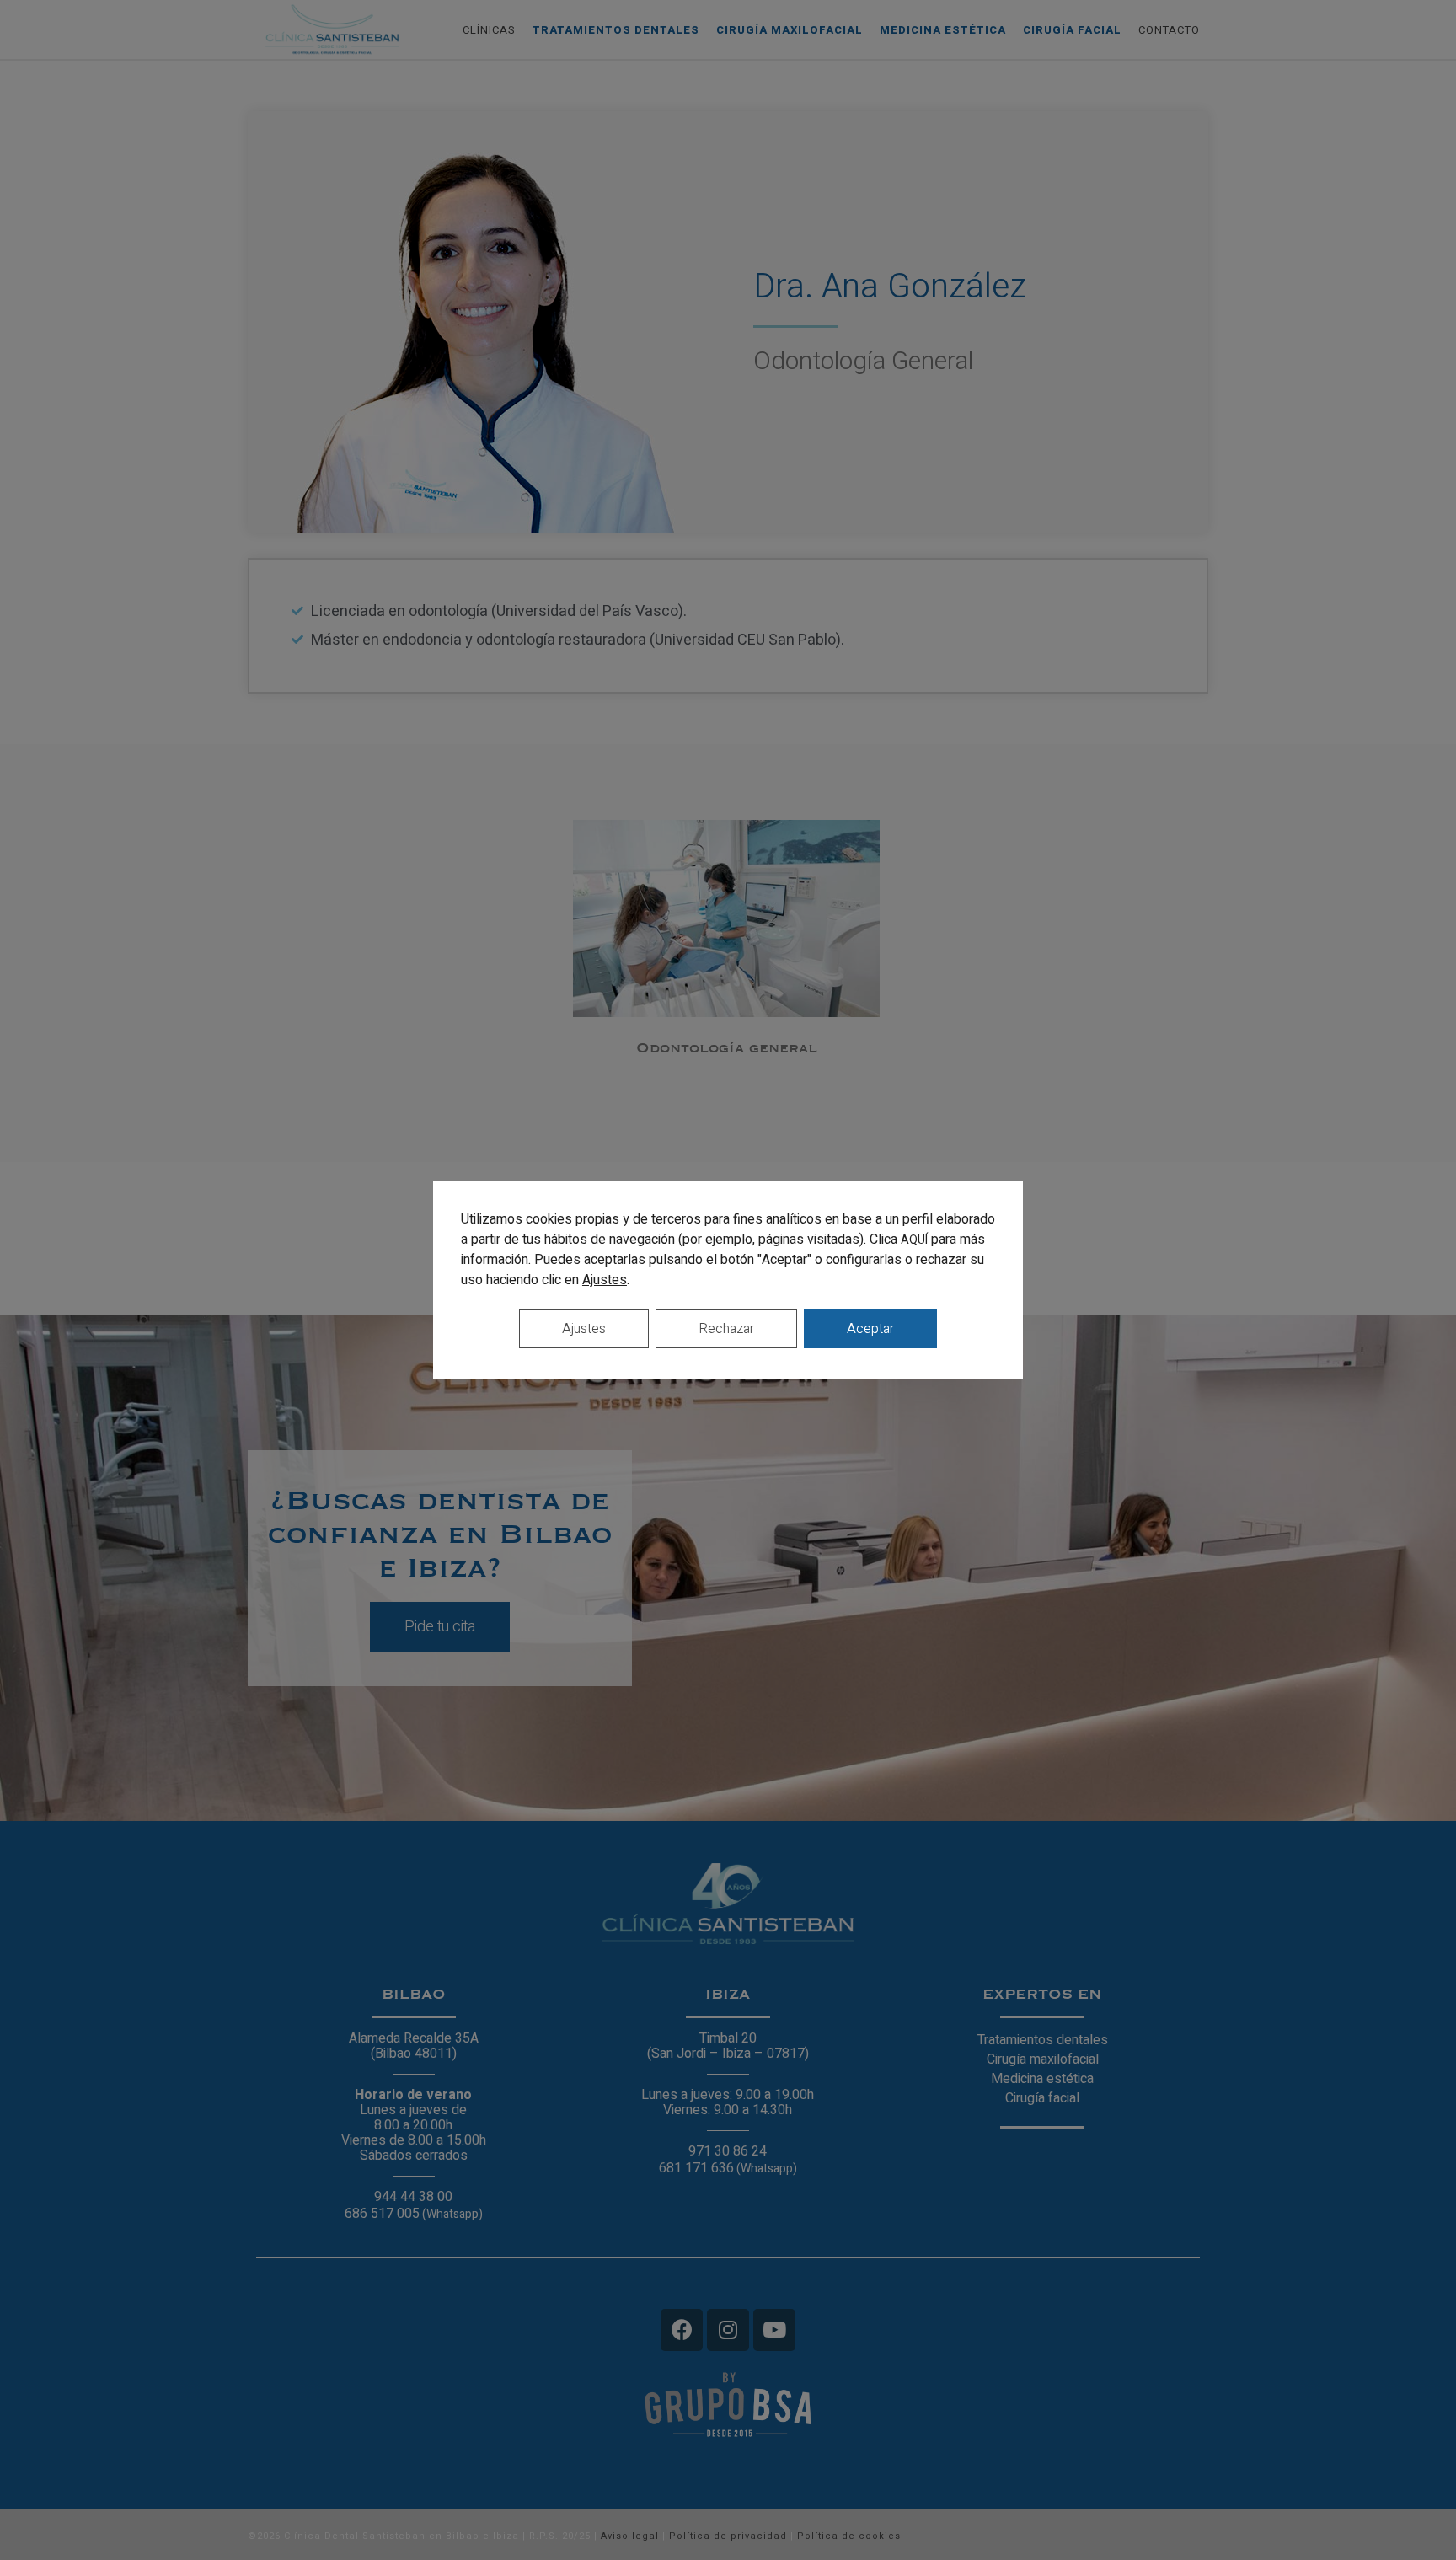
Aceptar (870, 1329)
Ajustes (605, 1280)
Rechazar (726, 1329)
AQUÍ (914, 1240)
